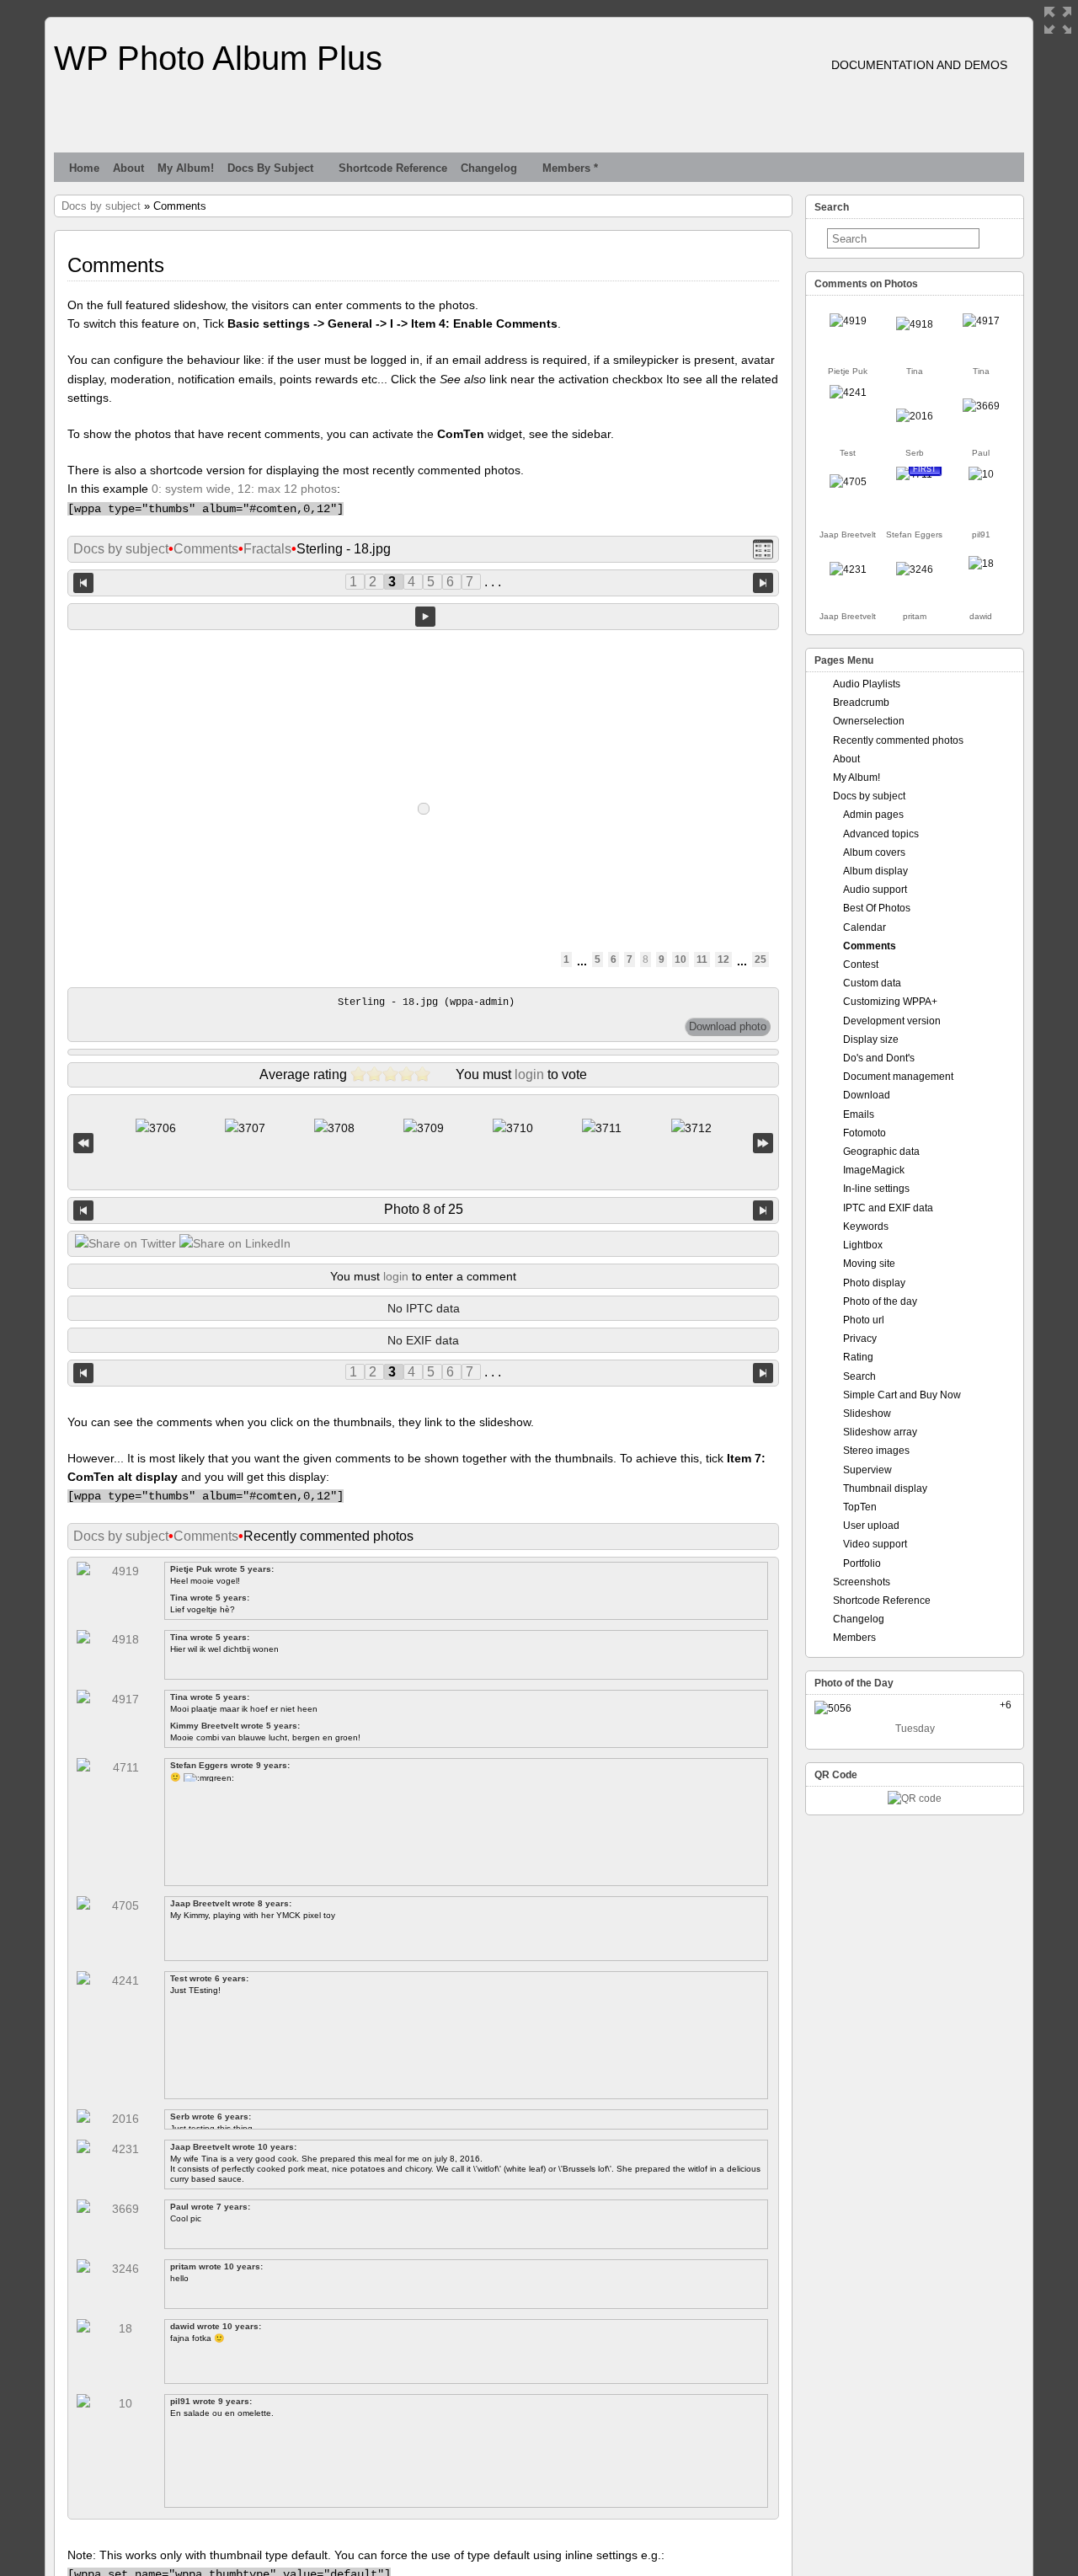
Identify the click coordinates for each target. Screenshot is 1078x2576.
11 (702, 959)
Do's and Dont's (879, 1058)
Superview (867, 1470)
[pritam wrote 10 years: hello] (915, 569)
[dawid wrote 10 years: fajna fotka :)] (981, 564)
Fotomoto (865, 1133)
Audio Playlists (867, 684)
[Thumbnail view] (763, 550)
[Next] (763, 1211)
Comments (206, 549)
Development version (892, 1021)
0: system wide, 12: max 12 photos (244, 489)
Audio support (875, 890)
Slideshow (867, 1414)
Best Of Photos (877, 908)
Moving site (869, 1264)
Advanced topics (881, 834)
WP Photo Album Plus (218, 58)
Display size (871, 1039)
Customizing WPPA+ (890, 1002)
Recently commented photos (898, 740)
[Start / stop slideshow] (425, 617)
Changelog (489, 168)
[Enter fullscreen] (1058, 20)
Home (84, 168)
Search (859, 1376)
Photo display (874, 1283)
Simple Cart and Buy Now (902, 1395)
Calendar (865, 927)
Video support (875, 1544)
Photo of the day (880, 1301)
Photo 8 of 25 (424, 1209)
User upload (871, 1526)
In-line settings (876, 1189)
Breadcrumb (861, 703)
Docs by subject (270, 168)
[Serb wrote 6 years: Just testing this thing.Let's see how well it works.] (915, 416)
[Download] (728, 1027)
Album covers (874, 852)
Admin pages (873, 815)
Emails (859, 1114)
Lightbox (863, 1245)
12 (723, 959)
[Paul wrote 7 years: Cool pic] (981, 406)
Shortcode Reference (393, 168)
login (529, 1074)
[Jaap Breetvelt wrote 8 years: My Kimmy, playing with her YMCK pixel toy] (848, 482)
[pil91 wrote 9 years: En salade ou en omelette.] (981, 474)
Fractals (267, 549)
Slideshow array (880, 1432)
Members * (570, 168)
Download (867, 1095)
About (128, 168)
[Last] (763, 1143)
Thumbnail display (885, 1488)
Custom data (872, 983)
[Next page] (763, 583)
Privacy (860, 1339)
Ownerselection (869, 721)
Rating (858, 1357)
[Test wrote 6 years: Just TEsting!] (848, 393)
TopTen (860, 1507)
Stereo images (876, 1451)
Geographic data (881, 1152)
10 (680, 959)
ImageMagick (874, 1170)
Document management (898, 1077)
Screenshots (862, 1582)
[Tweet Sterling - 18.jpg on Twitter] (125, 1243)
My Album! (186, 168)
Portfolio (862, 1563)
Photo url (864, 1320)
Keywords (866, 1227)
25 (760, 959)
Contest (861, 965)
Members (854, 1638)
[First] (83, 1143)
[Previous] (83, 1211)
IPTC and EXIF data (888, 1208)
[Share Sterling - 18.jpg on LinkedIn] (235, 1243)
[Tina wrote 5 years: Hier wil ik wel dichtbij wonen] (915, 324)
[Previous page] (83, 583)
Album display (875, 871)
